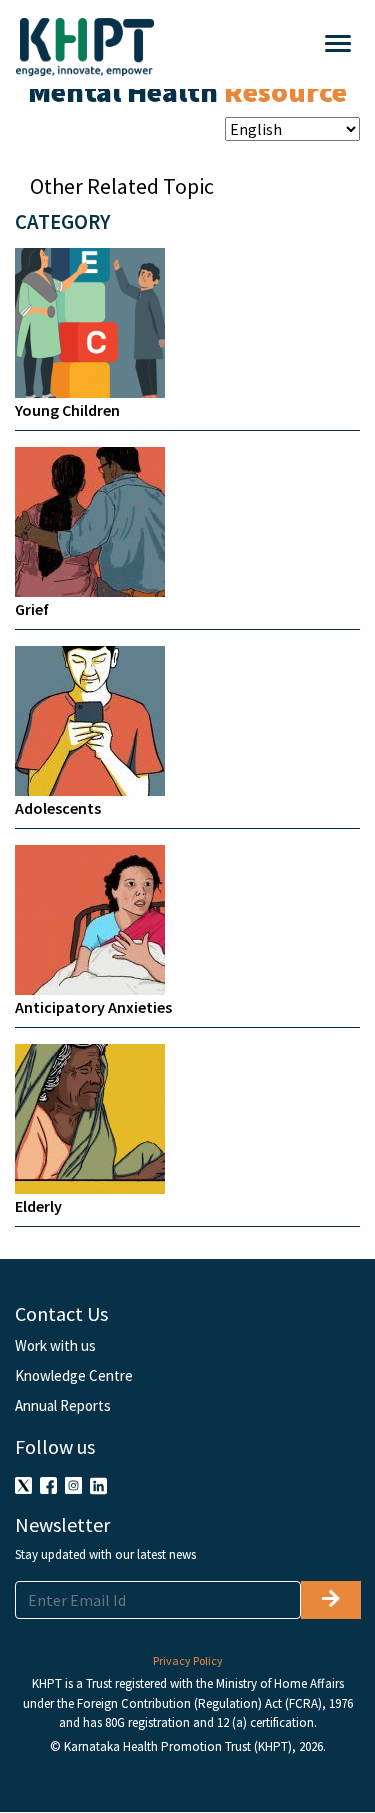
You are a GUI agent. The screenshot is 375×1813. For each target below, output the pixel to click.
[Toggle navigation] (257, 44)
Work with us (55, 1345)
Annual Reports (63, 1405)
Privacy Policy (188, 1660)
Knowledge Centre (74, 1375)
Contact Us (61, 1313)
